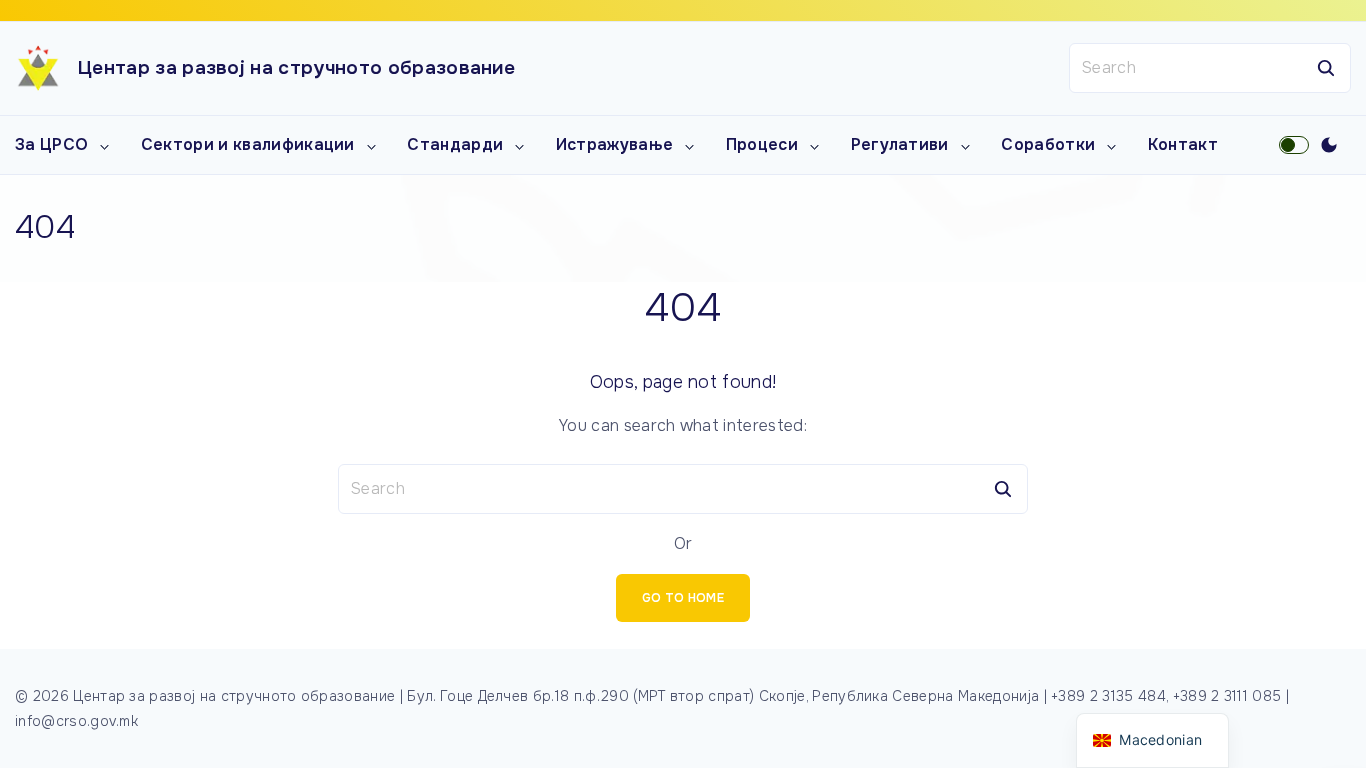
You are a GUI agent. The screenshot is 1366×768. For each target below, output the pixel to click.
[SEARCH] (1326, 68)
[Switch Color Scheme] (1329, 145)
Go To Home (683, 598)
